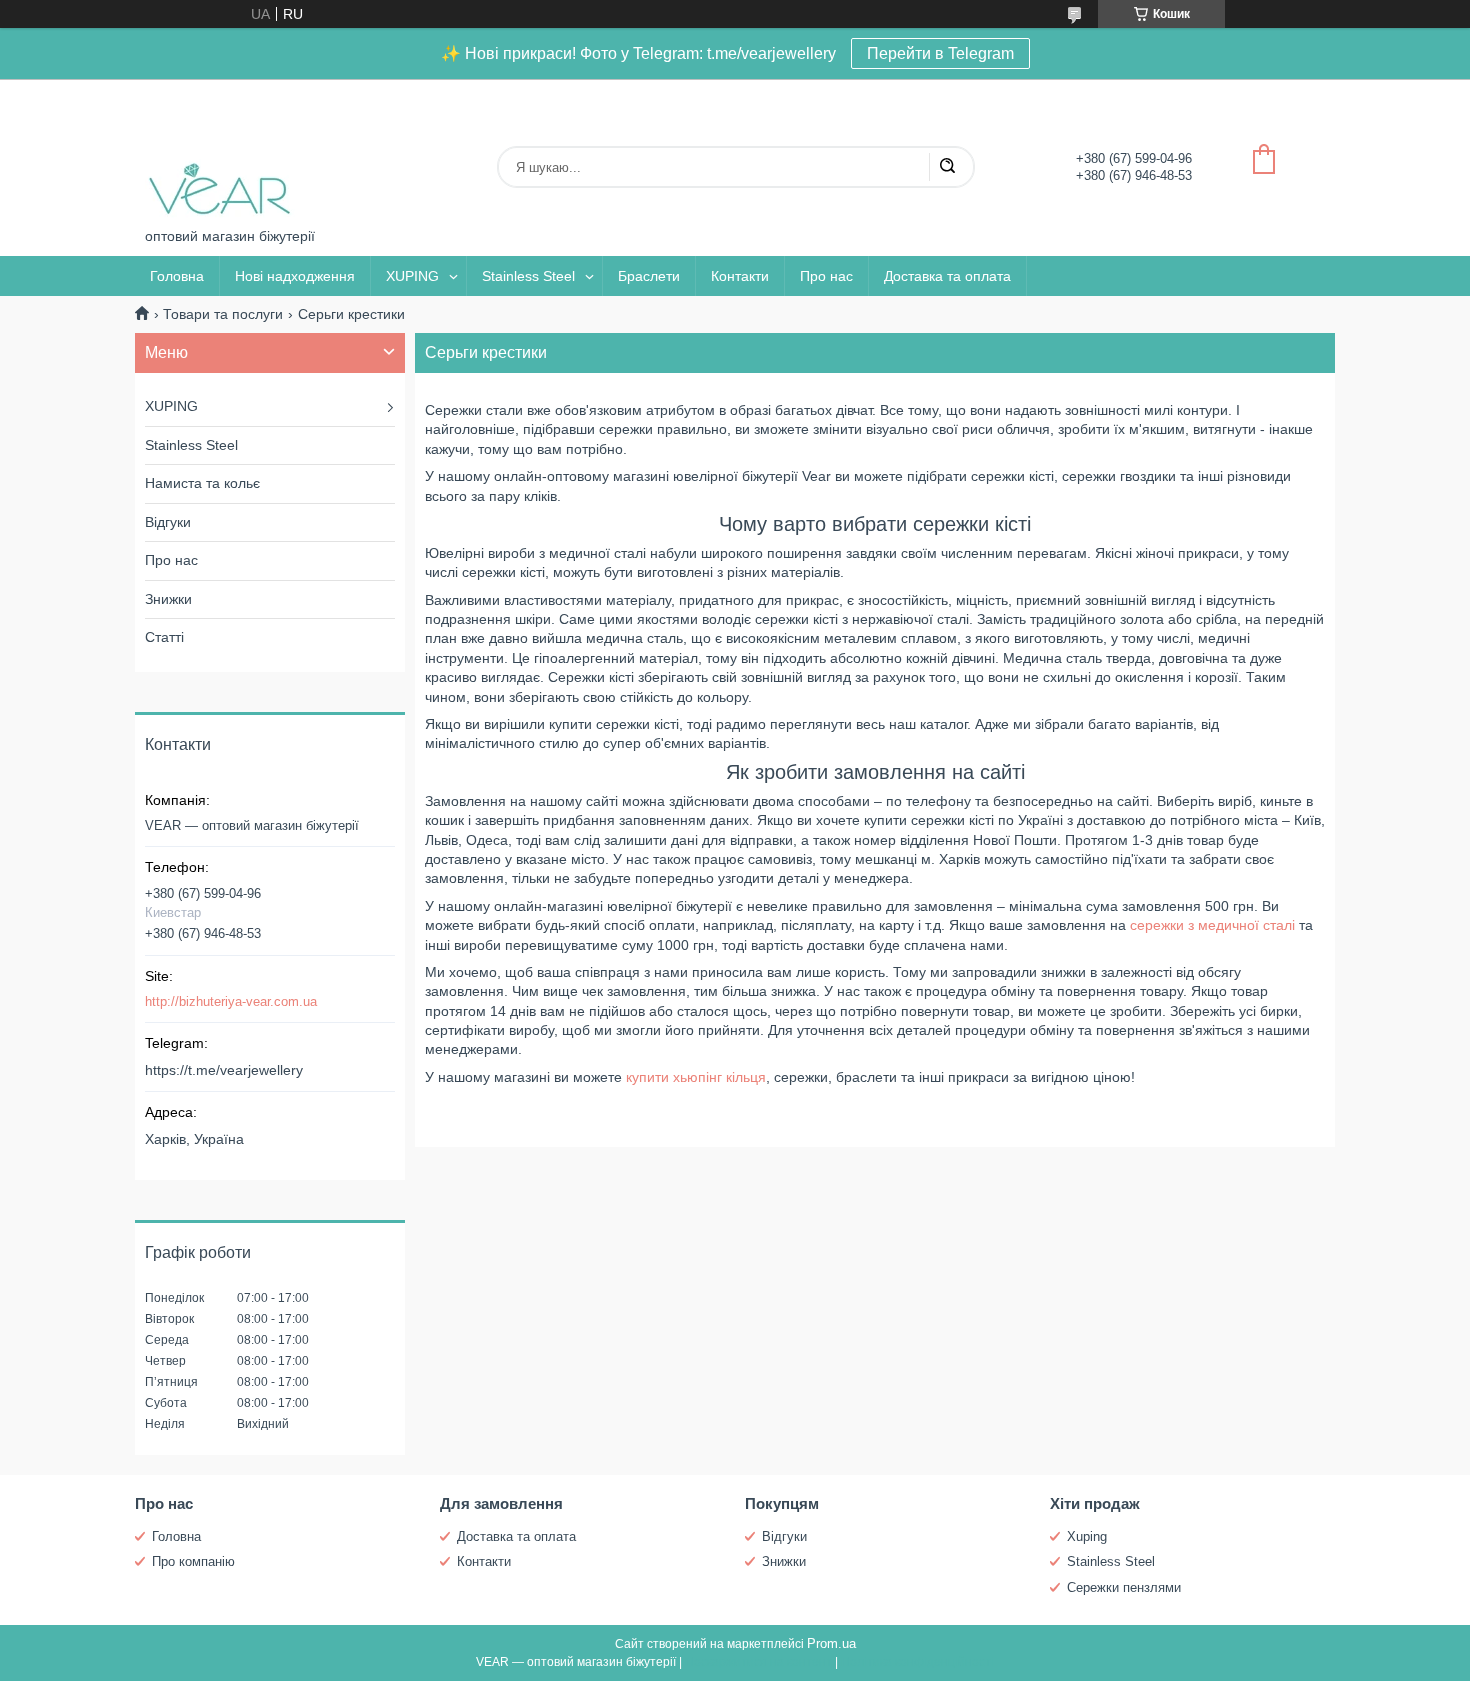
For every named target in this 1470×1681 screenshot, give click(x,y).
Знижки (168, 599)
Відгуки (168, 522)
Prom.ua (831, 1643)
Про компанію (193, 1561)
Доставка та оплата (947, 276)
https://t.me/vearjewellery (224, 1070)
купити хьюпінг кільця (696, 1077)
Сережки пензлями (1124, 1587)
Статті (164, 637)
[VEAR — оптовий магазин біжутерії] (220, 153)
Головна (177, 276)
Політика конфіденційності (917, 1662)
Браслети (649, 276)
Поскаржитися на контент (758, 1662)
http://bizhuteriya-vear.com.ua (231, 1001)
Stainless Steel (528, 276)
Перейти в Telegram (940, 53)
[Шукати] (947, 167)
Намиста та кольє (202, 483)
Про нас (826, 276)
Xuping (1087, 1536)
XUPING (412, 276)
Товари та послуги (223, 314)
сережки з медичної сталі (1212, 925)
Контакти (740, 276)
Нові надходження (295, 276)
